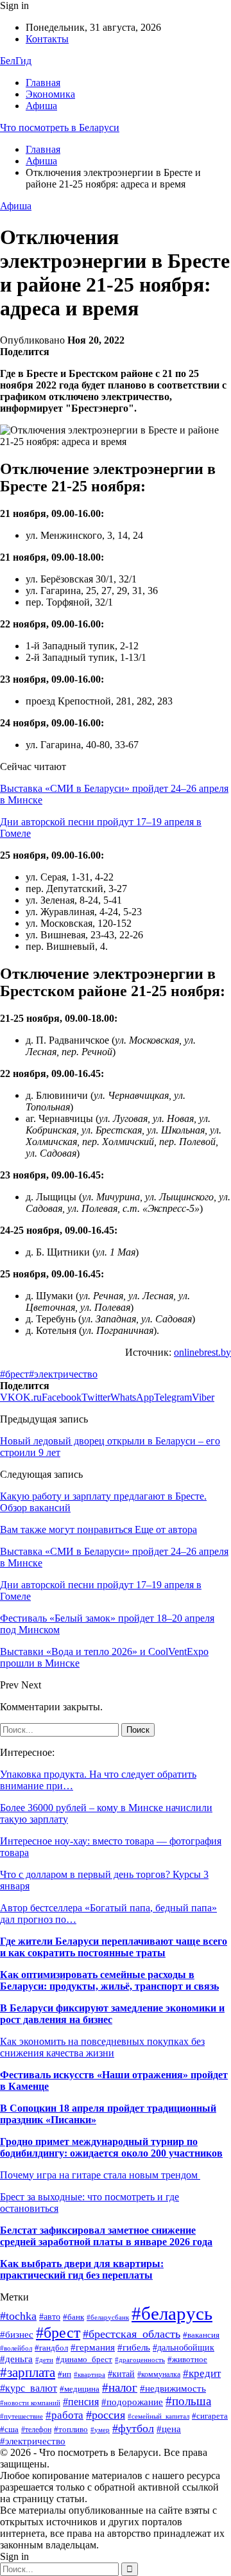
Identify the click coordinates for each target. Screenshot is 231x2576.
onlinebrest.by (202, 1352)
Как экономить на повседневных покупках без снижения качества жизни (102, 2047)
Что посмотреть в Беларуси (60, 127)
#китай (121, 2374)
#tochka (18, 2316)
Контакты (47, 39)
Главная (43, 83)
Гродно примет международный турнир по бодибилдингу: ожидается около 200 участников (111, 2147)
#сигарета (210, 2416)
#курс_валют (29, 2388)
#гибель (134, 2347)
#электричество (63, 1374)
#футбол (133, 2428)
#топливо (71, 2430)
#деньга (16, 2359)
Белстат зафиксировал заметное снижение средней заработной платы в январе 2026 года (106, 2236)
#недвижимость (173, 2388)
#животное (187, 2360)
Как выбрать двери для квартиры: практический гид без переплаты (82, 2269)
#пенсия (81, 2402)
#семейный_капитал (158, 2416)
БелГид (16, 61)
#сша (9, 2430)
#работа (64, 2415)
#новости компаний (30, 2403)
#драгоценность (140, 2360)
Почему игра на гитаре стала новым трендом (100, 2175)
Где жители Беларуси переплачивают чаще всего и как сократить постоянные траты (114, 1947)
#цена (169, 2429)
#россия (106, 2415)
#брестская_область (132, 2334)
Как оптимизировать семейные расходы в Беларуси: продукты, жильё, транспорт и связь (109, 1980)
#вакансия (201, 2335)
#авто (50, 2317)
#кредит (202, 2373)
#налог (120, 2388)
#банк (73, 2317)
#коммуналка (159, 2374)
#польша (188, 2401)
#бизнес (17, 2335)
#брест (14, 1374)
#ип (64, 2374)
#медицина (80, 2389)
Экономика (50, 94)
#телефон (36, 2430)
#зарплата (28, 2372)
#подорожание (132, 2402)
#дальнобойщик (184, 2348)
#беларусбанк (108, 2318)
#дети (44, 2360)
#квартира (90, 2375)
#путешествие (21, 2416)
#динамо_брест (84, 2359)
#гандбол (51, 2348)
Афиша (41, 106)
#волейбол (16, 2348)
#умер (100, 2430)
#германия (93, 2347)
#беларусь (172, 2313)
